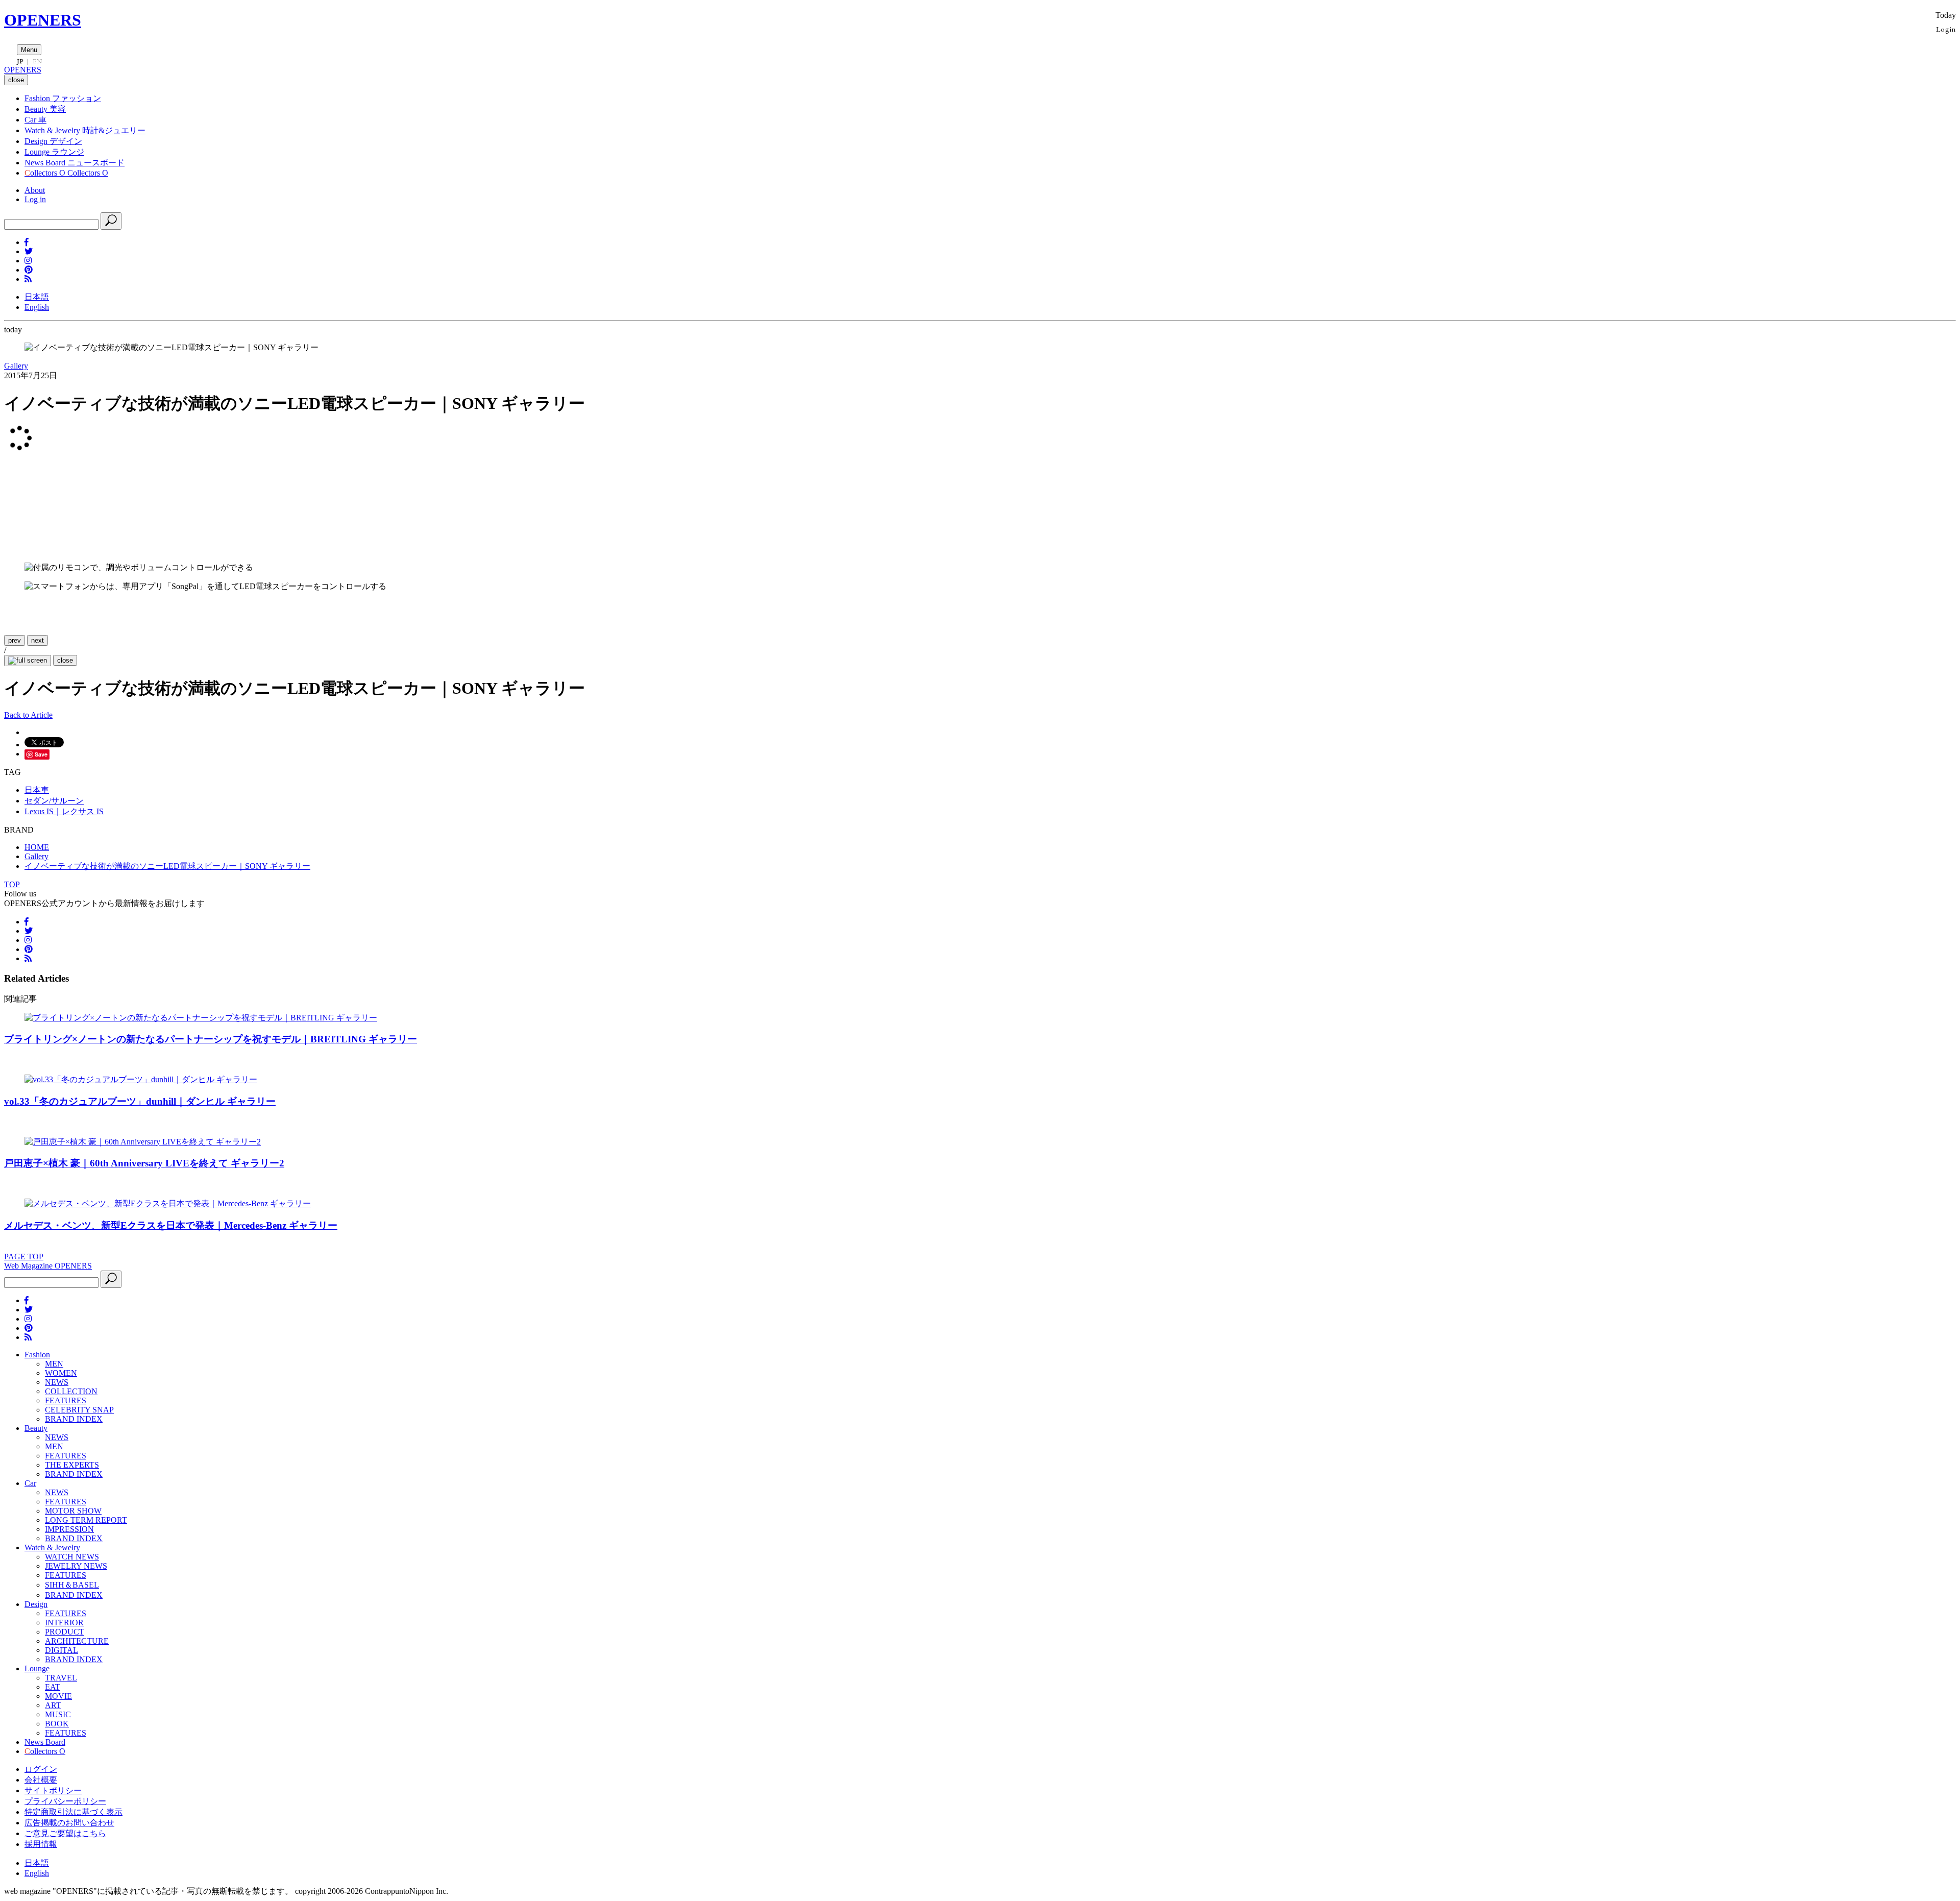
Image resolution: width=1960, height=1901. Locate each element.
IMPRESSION (69, 1529)
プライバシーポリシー (65, 1801)
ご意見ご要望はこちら (65, 1833)
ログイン (41, 1769)
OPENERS (43, 20)
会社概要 (41, 1780)
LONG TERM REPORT (86, 1520)
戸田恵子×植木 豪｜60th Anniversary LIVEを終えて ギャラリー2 (144, 1163)
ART (53, 1705)
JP (20, 61)
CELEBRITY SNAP (79, 1410)
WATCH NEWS (72, 1557)
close (65, 660)
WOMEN (61, 1373)
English (37, 307)
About (35, 190)
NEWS (57, 1382)
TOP (12, 884)
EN (37, 61)
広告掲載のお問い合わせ (69, 1823)
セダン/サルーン (54, 801)
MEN (54, 1364)
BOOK (57, 1724)
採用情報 (41, 1844)
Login (1946, 29)
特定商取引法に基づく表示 (73, 1812)
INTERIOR (64, 1623)
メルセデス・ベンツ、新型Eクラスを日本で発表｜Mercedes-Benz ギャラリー (171, 1225)
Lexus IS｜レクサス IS (64, 811)
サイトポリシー (53, 1790)
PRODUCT (65, 1632)
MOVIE (58, 1696)
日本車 (37, 790)
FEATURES (66, 1400)
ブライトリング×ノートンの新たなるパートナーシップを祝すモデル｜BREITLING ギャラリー (211, 1039)
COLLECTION (71, 1391)
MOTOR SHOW (73, 1511)
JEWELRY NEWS (76, 1566)
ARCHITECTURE (77, 1641)
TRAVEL (61, 1678)
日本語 (37, 297)
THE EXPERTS (72, 1465)
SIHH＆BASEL (72, 1585)
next (38, 640)
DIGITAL (62, 1650)
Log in (35, 199)
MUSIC (58, 1714)
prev (15, 640)
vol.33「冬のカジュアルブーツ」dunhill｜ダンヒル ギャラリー (140, 1101)
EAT (53, 1687)
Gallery (16, 366)
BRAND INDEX (74, 1419)
